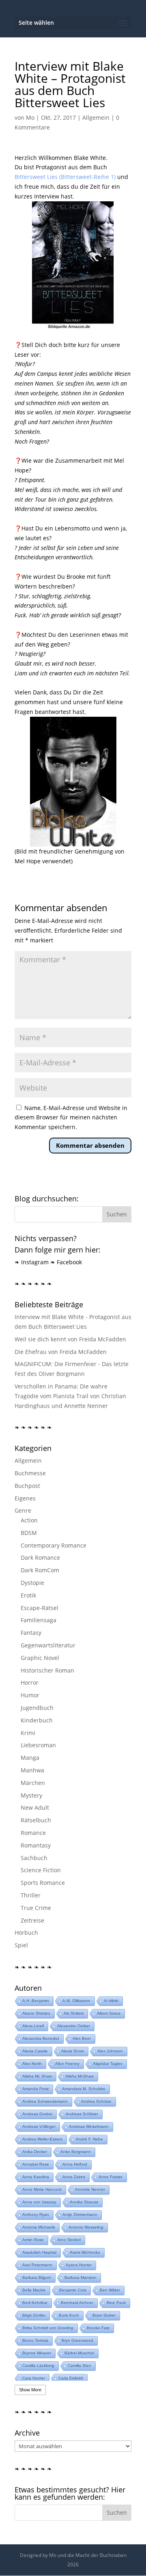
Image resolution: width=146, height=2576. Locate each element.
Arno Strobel (69, 2240)
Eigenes (25, 1498)
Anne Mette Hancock (42, 2189)
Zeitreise (32, 1920)
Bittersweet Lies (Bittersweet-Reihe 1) (65, 177)
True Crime (36, 1908)
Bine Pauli (116, 2303)
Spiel (21, 1945)
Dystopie (32, 1583)
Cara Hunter (34, 2378)
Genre (23, 1510)
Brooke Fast (98, 2328)
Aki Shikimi (74, 2013)
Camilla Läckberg (38, 2366)
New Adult (35, 1808)
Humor (30, 1695)
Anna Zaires (74, 2177)
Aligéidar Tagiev (108, 2064)
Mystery (31, 1795)
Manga (30, 1758)
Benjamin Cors (73, 2290)
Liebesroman (38, 1745)
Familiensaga (39, 1620)
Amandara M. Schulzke (84, 2089)
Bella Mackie (34, 2290)
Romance (33, 1833)
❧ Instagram (32, 1262)
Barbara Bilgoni (37, 2277)
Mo (30, 117)
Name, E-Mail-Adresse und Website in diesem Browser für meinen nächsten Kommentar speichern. (71, 1118)
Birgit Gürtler (34, 2315)
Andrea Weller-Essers (42, 2139)
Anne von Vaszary (39, 2202)
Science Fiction (41, 1870)
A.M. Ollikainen (76, 2001)
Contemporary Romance (54, 1545)
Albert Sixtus (109, 2013)
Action (29, 1520)
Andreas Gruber (37, 2114)
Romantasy (36, 1845)
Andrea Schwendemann (45, 2101)
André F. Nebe (89, 2139)
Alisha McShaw (79, 2076)
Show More (30, 2390)
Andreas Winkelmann (89, 2127)
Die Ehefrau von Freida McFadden (61, 1352)
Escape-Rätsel (40, 1608)
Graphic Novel (40, 1658)
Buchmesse (30, 1473)
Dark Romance (40, 1557)
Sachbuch (34, 1858)
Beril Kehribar (35, 2303)
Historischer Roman (47, 1670)
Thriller (31, 1895)
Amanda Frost (35, 2089)
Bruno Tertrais (35, 2340)
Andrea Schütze (96, 2101)
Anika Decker (35, 2152)
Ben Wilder (110, 2290)
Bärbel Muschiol (79, 2353)
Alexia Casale (35, 2051)
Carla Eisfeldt (71, 2378)
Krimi (28, 1733)
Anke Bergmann (76, 2152)
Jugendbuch (37, 1708)
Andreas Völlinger (39, 2127)
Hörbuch (26, 1933)
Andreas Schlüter (82, 2114)
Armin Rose (33, 2240)
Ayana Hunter (79, 2265)
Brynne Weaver (37, 2353)
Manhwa (32, 1770)
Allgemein (96, 117)
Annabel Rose (36, 2164)
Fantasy (31, 1633)
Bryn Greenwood (77, 2340)
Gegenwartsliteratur (48, 1645)
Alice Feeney (67, 2064)
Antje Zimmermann (80, 2215)
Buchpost (27, 1486)
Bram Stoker (104, 2315)
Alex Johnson (110, 2051)
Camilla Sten (79, 2366)
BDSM (29, 1533)
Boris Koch (69, 2315)
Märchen (33, 1783)
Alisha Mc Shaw (37, 2076)
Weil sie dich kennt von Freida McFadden (70, 1339)
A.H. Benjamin (36, 2001)
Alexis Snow (73, 2051)
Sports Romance (43, 1883)
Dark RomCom (40, 1570)
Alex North (32, 2064)
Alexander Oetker (74, 2026)
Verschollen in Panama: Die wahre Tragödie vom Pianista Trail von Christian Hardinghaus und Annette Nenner (70, 1396)
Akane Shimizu (36, 2013)
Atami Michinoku (85, 2252)
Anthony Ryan (36, 2215)
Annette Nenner (90, 2189)
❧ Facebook (66, 1262)
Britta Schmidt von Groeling (48, 2328)
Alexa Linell (33, 2026)
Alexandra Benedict (41, 2038)
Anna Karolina (36, 2177)
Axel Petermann (37, 2265)
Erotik (28, 1595)
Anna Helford (75, 2164)
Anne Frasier (111, 2177)
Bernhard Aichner (77, 2303)
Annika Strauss (84, 2202)
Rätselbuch (36, 1820)
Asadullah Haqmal (39, 2252)
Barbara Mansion (81, 2277)
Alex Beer (82, 2038)
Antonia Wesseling (86, 2227)
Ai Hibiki (111, 2001)
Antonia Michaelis (39, 2227)
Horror (30, 1682)
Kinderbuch (37, 1720)
